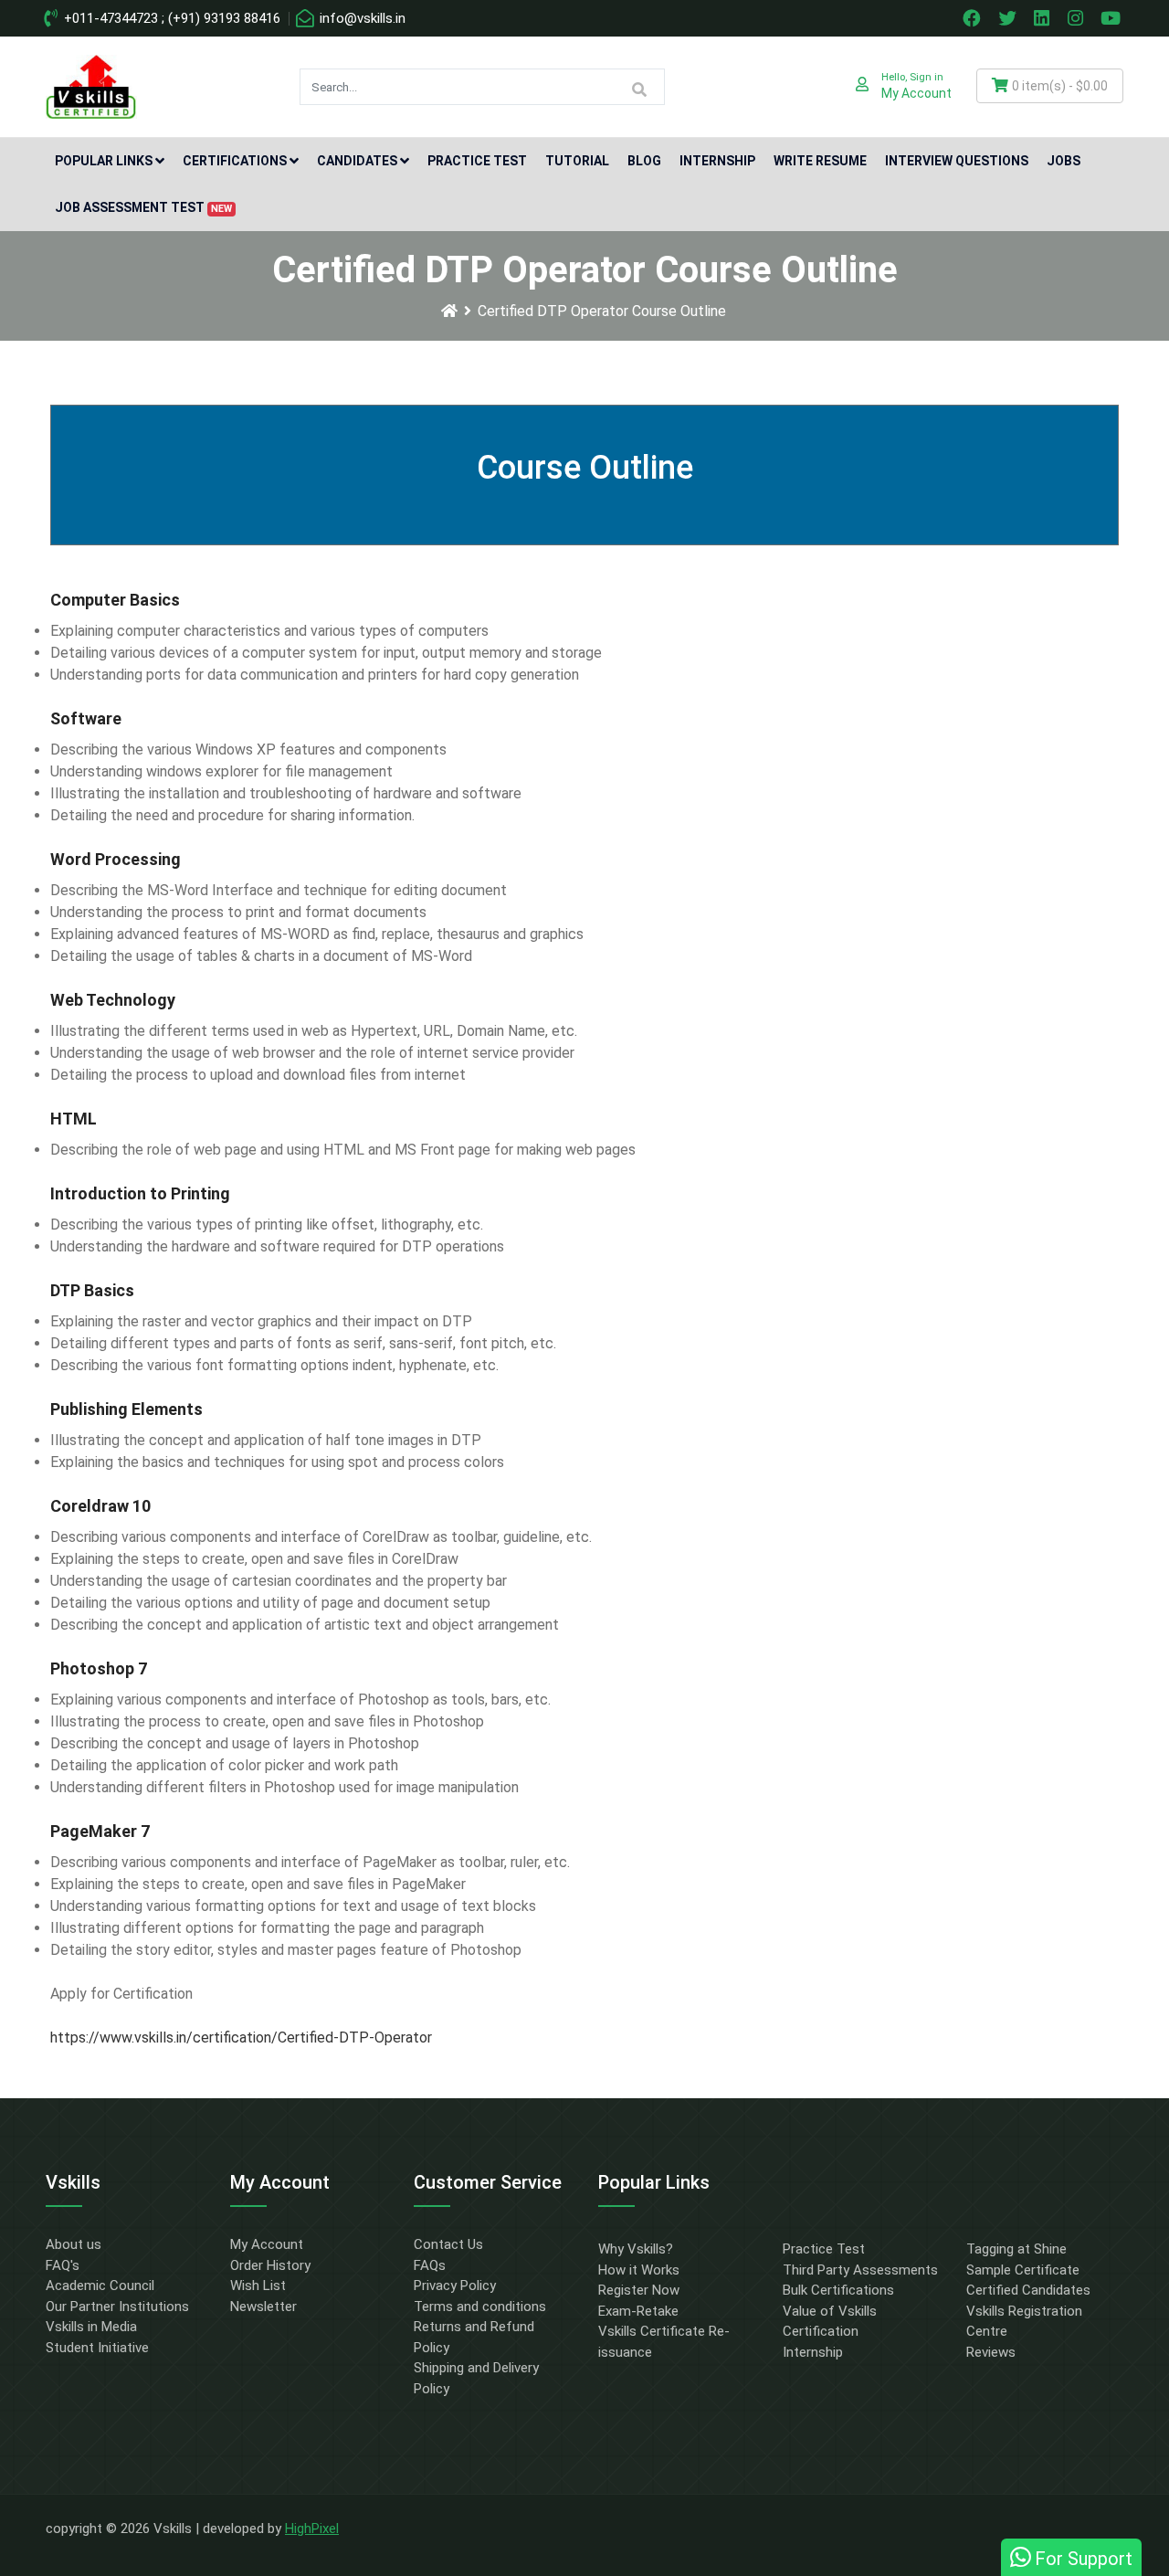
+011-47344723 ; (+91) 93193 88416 (170, 18)
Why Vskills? (636, 2249)
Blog (644, 161)
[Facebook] (974, 18)
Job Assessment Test (143, 207)
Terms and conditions (480, 2307)
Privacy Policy (455, 2286)
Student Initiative (97, 2348)
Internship (717, 161)
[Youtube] (1113, 18)
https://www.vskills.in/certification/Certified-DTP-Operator (241, 2038)
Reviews (991, 2352)
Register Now (639, 2290)
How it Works (639, 2270)
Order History (270, 2265)
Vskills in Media (91, 2327)
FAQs (430, 2265)
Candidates (357, 161)
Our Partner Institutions (117, 2307)
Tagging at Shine (1016, 2249)
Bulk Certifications (838, 2290)
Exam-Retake (638, 2311)
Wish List (258, 2286)
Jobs (1064, 161)
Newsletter (263, 2307)
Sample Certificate (1023, 2270)
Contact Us (448, 2244)
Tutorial (577, 161)
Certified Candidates (1028, 2290)
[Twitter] (1009, 18)
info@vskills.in (361, 18)
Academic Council (100, 2286)
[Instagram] (1078, 18)
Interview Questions (957, 161)
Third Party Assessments (860, 2270)
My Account (267, 2244)
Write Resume (820, 161)
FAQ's (63, 2265)
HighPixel (312, 2528)
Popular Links (104, 161)
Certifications (235, 161)
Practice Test (477, 161)
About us (74, 2244)
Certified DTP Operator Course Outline (602, 311)
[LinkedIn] (1044, 18)
